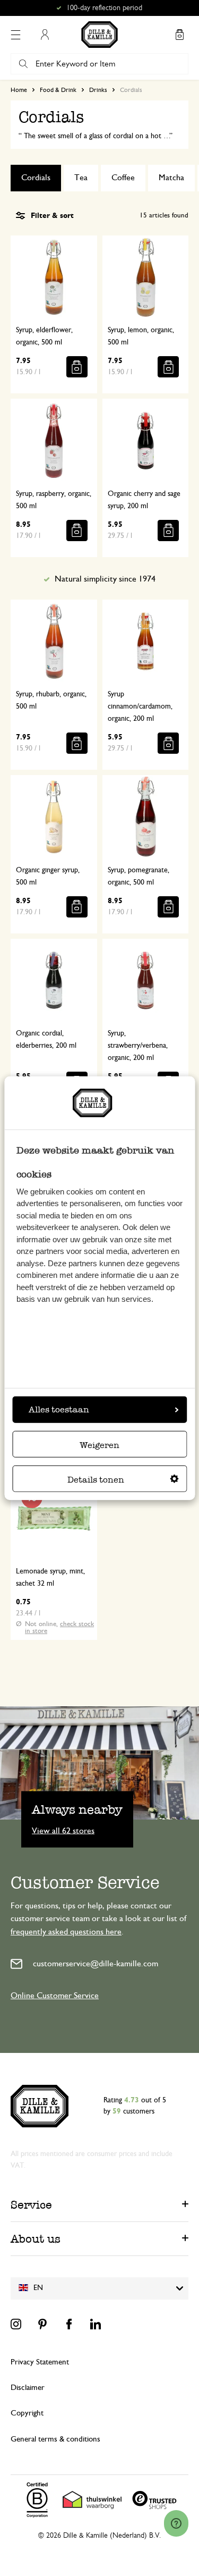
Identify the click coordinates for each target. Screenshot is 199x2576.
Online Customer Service (55, 1996)
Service (31, 2205)
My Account (45, 35)
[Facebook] (69, 2324)
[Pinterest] (42, 2324)
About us (36, 2239)
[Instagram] (16, 2324)
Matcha (171, 178)
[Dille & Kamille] (99, 35)
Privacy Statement (40, 2362)
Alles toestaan (59, 1409)
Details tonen (96, 1479)
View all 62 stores (63, 1830)
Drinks (98, 90)
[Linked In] (96, 2324)
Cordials (36, 178)
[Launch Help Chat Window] (176, 2523)
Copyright (27, 2413)
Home (19, 90)
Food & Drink (58, 90)
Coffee (123, 178)
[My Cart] (179, 35)
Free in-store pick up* (105, 8)
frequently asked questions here (66, 1932)
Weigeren (99, 1445)
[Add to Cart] (77, 367)
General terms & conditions (55, 2439)
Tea (81, 178)
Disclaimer (28, 2388)
